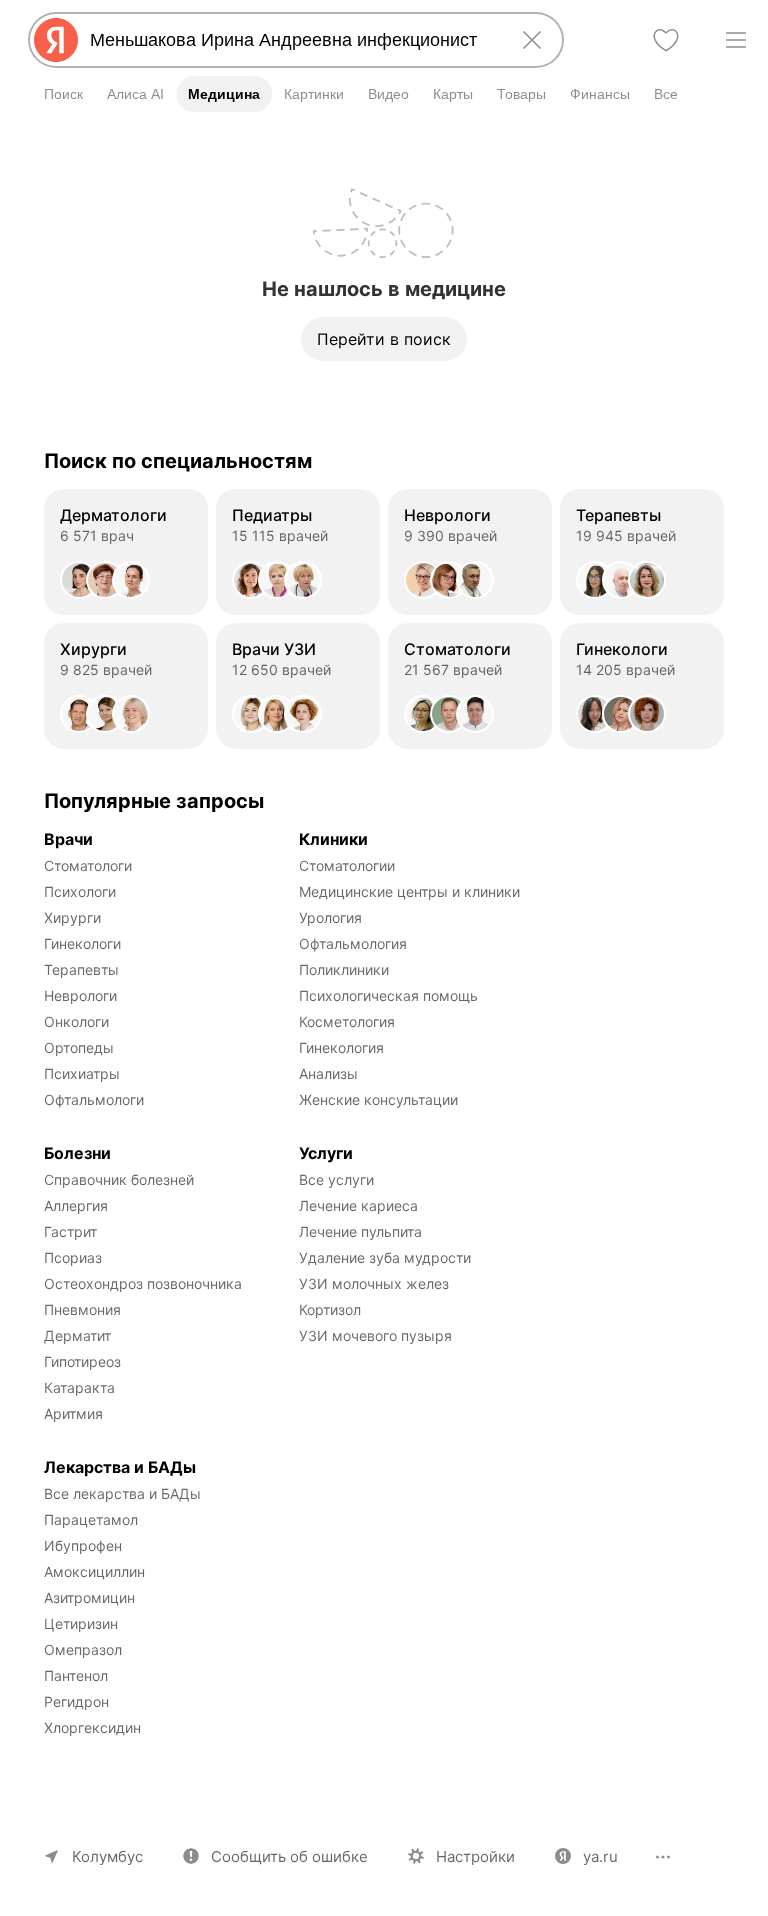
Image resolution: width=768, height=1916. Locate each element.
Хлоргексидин (92, 1727)
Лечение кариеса (358, 1205)
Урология (330, 917)
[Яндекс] (56, 40)
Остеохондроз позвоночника (143, 1283)
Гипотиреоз (82, 1361)
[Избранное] (666, 40)
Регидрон (76, 1701)
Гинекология (341, 1047)
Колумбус (107, 1856)
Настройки (475, 1856)
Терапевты (81, 969)
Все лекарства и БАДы (122, 1493)
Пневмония (82, 1309)
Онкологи (76, 1021)
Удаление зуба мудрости (385, 1257)
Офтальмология (353, 943)
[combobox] (292, 40)
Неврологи (80, 995)
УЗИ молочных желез (374, 1283)
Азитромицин (89, 1597)
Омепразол (83, 1649)
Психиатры (82, 1073)
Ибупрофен (83, 1545)
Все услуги (336, 1179)
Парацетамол (91, 1519)
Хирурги (72, 917)
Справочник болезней (119, 1179)
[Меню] (736, 40)
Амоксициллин (94, 1571)
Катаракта (79, 1387)
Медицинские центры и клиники (409, 891)
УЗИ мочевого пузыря (375, 1335)
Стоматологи (88, 865)
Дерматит (77, 1335)
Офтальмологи (94, 1099)
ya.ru (600, 1856)
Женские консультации (378, 1099)
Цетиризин (81, 1623)
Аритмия (73, 1413)
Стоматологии (347, 865)
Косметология (347, 1021)
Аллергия (76, 1205)
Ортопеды (79, 1047)
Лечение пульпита (360, 1231)
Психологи (80, 891)
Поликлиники (344, 969)
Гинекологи (82, 943)
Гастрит (70, 1231)
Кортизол (330, 1309)
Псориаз (73, 1257)
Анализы (328, 1073)
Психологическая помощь (388, 995)
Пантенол (76, 1675)
